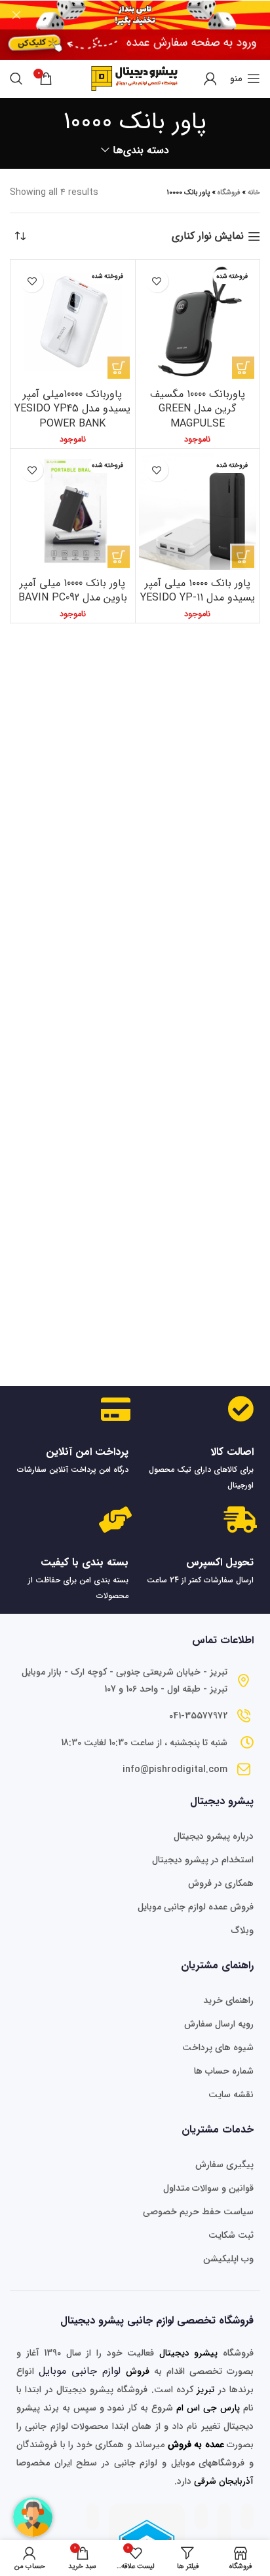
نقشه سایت (231, 2095)
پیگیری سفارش (224, 2165)
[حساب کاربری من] (210, 78)
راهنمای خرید (228, 2000)
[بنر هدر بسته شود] (16, 15)
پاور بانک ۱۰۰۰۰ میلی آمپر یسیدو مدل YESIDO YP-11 (198, 590)
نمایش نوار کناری (208, 236)
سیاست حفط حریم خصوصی (198, 2212)
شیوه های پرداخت (218, 2047)
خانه (254, 193)
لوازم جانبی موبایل (80, 2371)
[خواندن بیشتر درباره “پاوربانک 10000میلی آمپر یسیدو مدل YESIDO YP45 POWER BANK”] (119, 368)
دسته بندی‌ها (141, 150)
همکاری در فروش (221, 1883)
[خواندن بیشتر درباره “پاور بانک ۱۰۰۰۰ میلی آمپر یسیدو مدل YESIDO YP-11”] (243, 557)
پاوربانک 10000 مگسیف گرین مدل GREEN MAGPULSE (198, 409)
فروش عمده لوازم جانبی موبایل (196, 1907)
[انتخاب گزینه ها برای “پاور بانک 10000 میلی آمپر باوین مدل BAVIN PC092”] (119, 557)
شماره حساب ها (224, 2071)
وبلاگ (242, 1930)
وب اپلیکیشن (228, 2259)
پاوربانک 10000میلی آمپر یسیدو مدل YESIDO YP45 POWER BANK (72, 409)
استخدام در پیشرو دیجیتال (203, 1860)
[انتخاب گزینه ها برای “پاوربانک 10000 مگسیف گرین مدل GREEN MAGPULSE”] (243, 368)
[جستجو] (16, 78)
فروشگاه (229, 193)
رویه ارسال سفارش (219, 2024)
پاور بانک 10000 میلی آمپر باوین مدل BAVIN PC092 (73, 590)
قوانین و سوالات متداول (208, 2188)
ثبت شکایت (231, 2235)
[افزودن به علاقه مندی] (157, 281)
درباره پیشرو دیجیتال (214, 1836)
